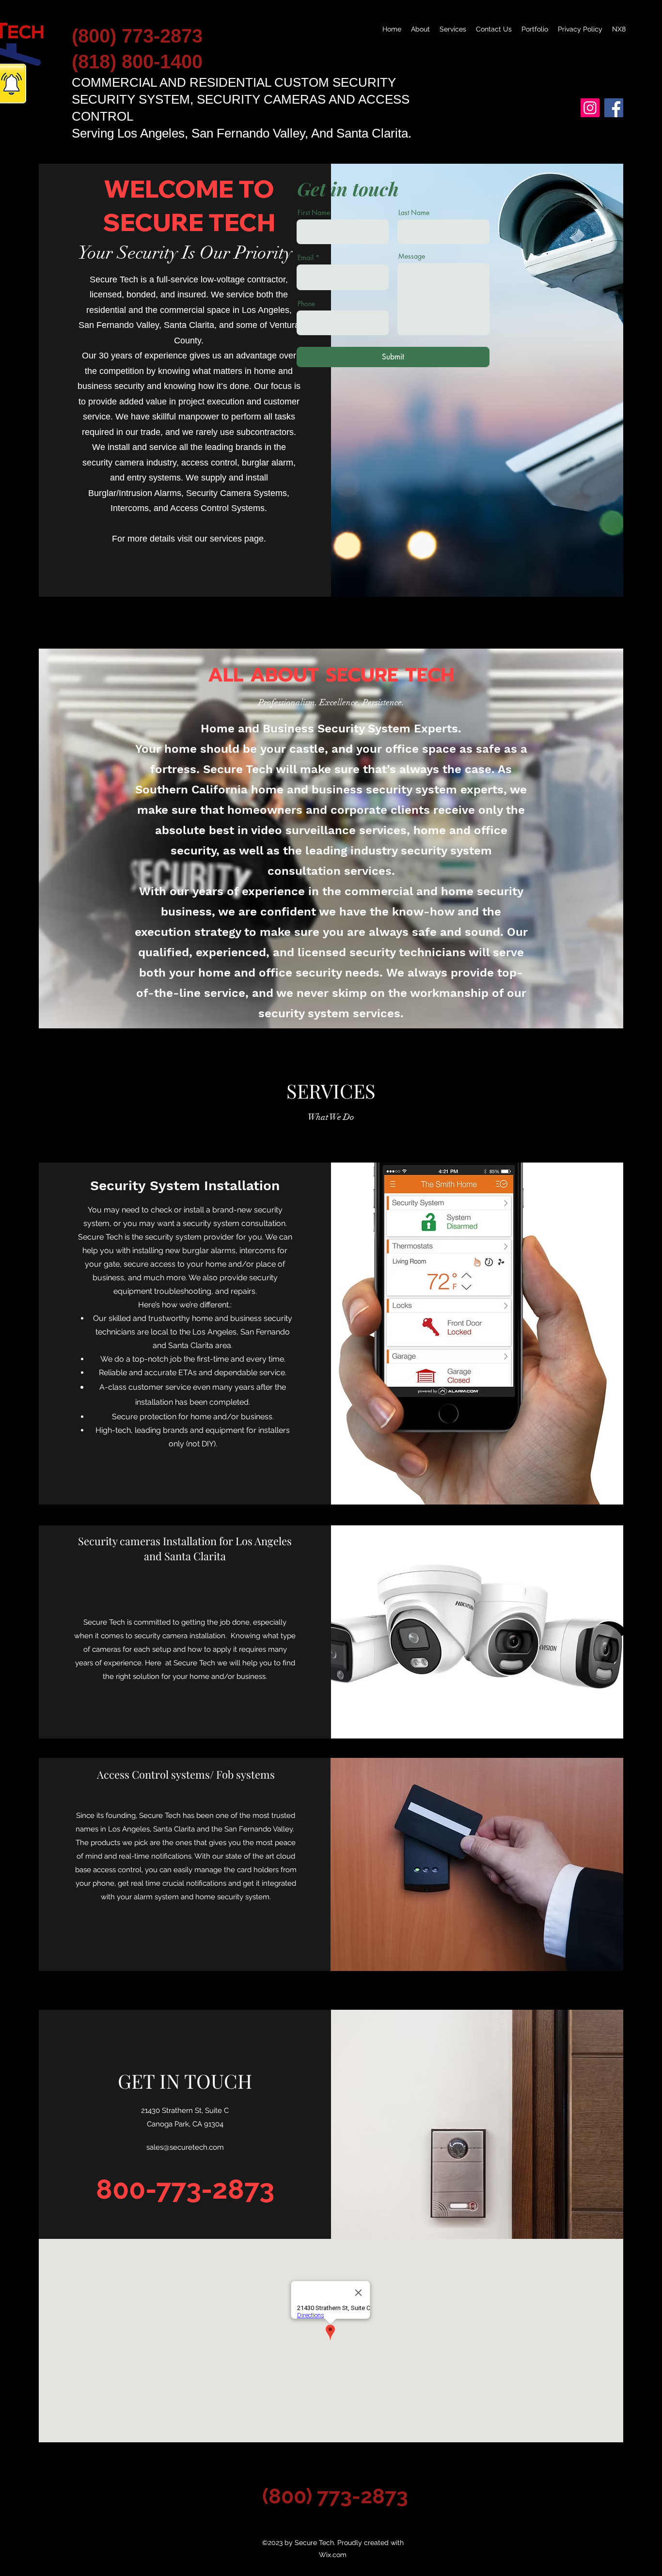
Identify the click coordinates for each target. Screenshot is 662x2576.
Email (306, 258)
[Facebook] (614, 108)
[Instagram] (590, 108)
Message (412, 256)
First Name (314, 213)
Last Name (414, 213)
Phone (306, 304)
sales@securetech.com (185, 2147)
